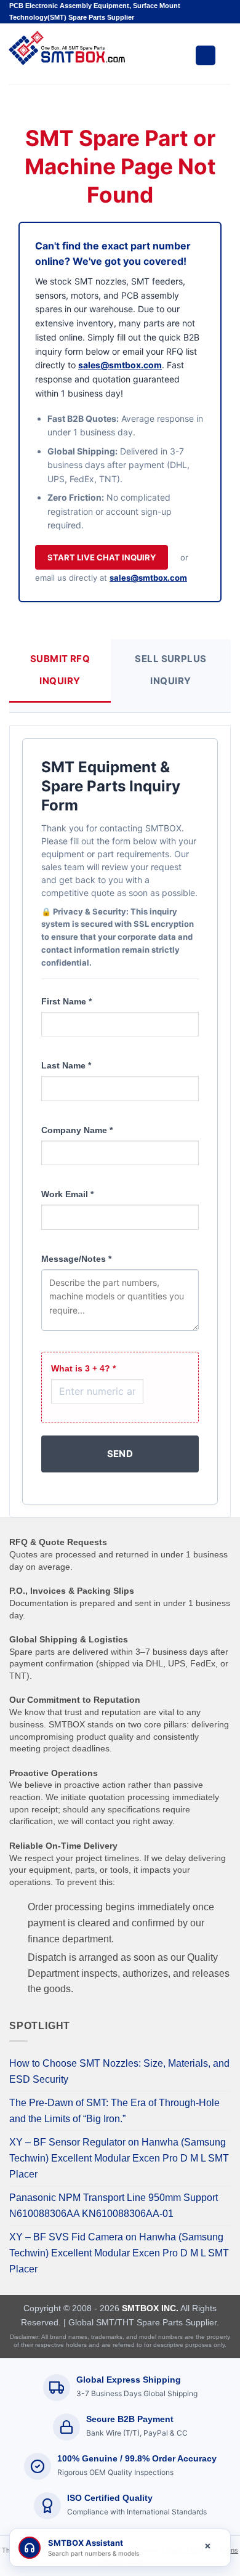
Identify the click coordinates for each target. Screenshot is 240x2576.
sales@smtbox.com (120, 365)
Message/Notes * (76, 1259)
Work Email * (67, 1194)
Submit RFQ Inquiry (60, 670)
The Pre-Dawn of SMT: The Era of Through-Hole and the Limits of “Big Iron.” (114, 2111)
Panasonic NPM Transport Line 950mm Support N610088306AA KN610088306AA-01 (114, 2206)
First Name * (66, 1001)
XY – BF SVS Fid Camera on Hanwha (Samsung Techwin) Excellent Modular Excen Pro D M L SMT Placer (119, 2253)
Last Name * (66, 1065)
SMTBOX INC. (150, 2308)
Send (120, 1454)
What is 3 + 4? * (83, 1368)
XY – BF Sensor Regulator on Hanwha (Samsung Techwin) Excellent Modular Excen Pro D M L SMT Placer (119, 2158)
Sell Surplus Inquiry (170, 670)
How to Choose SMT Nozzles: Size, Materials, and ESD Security (119, 2071)
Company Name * (77, 1130)
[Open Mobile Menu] (206, 55)
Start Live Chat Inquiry (102, 557)
